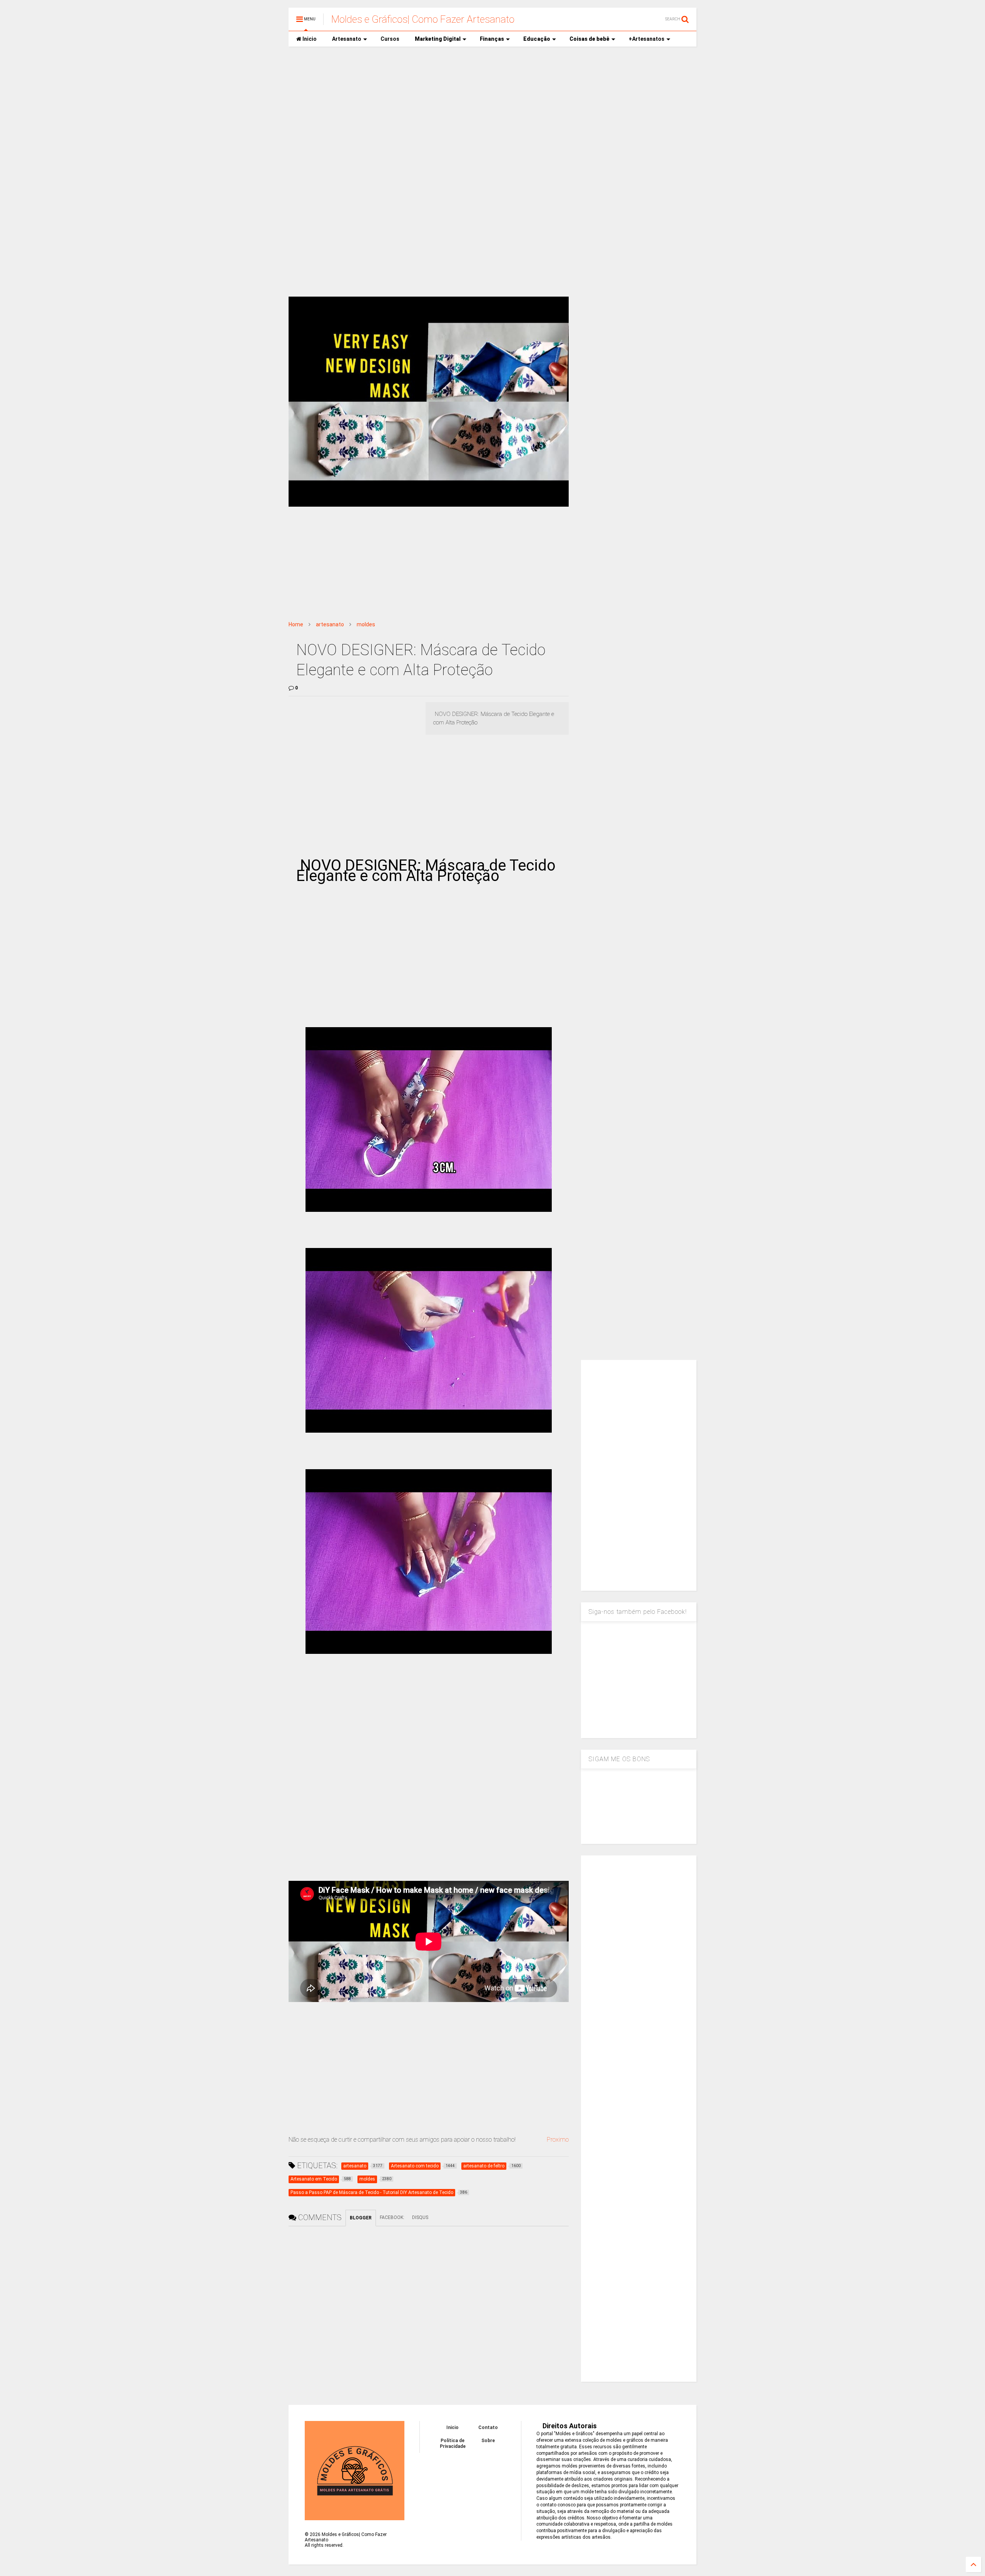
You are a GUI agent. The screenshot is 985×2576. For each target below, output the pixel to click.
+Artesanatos (647, 39)
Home (296, 624)
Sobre (488, 2441)
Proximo (558, 2140)
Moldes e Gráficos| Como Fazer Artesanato (423, 19)
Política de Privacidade (453, 2443)
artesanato (330, 624)
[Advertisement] (492, 112)
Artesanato (347, 39)
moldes (366, 624)
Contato (488, 2428)
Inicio (309, 39)
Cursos (390, 39)
